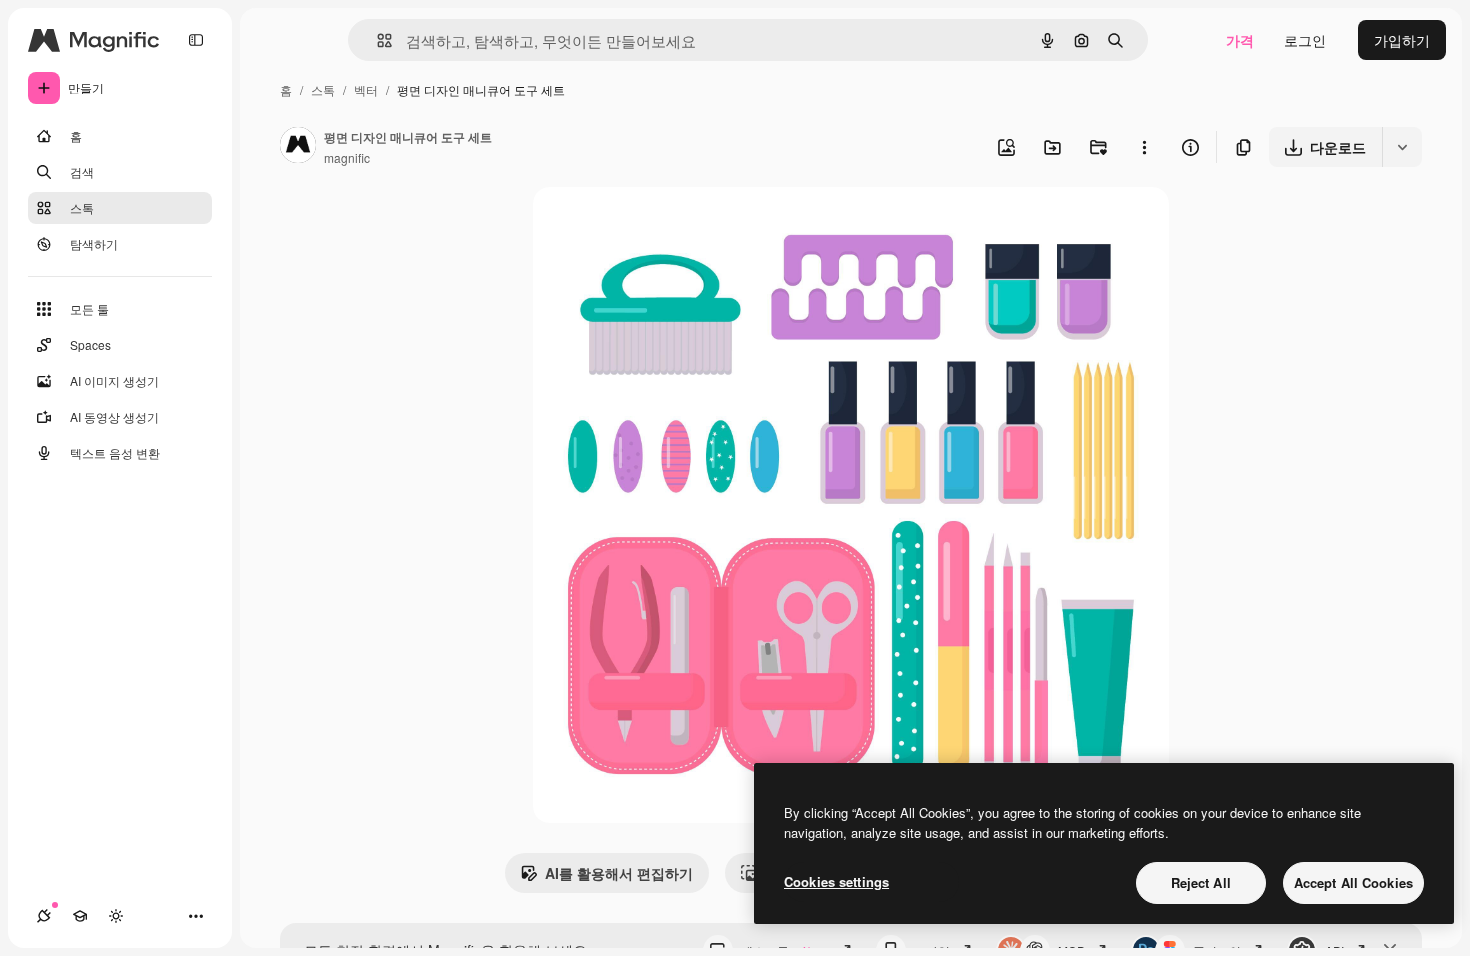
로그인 (1305, 40)
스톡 (323, 89)
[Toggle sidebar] (196, 40)
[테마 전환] (116, 916)
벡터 (366, 89)
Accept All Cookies (1353, 882)
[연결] (44, 916)
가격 (1240, 40)
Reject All (1201, 882)
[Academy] (80, 916)
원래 (648, 225)
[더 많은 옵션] (1144, 147)
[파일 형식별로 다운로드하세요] (1402, 147)
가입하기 (1402, 40)
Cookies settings (836, 881)
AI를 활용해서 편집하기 (619, 873)
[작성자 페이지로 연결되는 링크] (298, 147)
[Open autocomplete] (376, 40)
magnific (347, 157)
